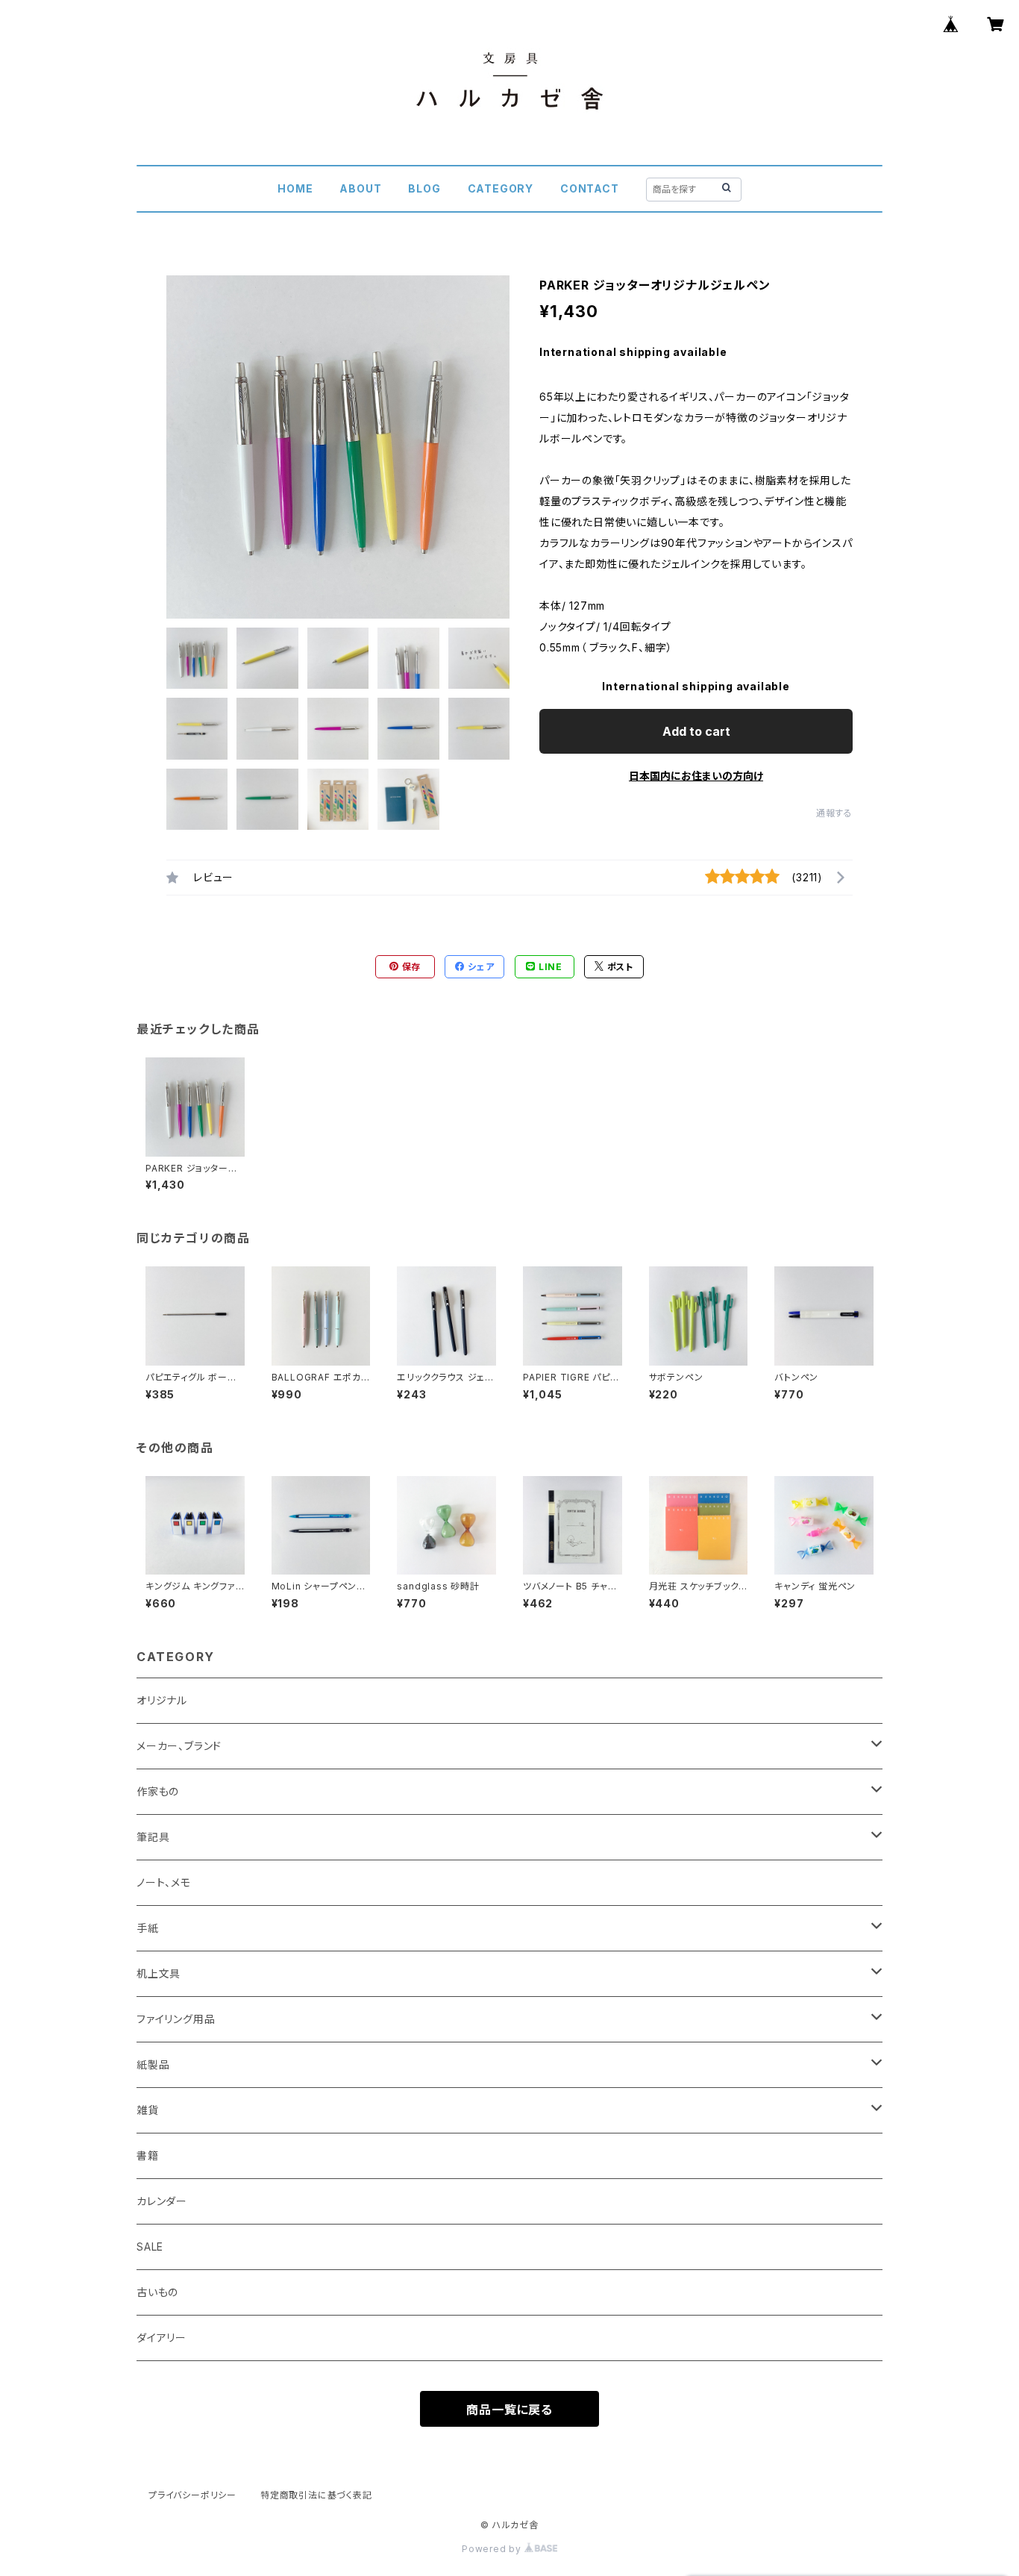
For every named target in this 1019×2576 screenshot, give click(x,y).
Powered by (493, 2549)
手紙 (148, 1928)
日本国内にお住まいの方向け (696, 776)
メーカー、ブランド (179, 1746)
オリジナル (162, 1700)
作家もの (158, 1791)
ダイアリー (162, 2338)
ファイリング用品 (176, 2019)
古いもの (157, 2292)
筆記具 (153, 1837)
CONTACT (590, 188)
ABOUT (360, 188)
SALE (150, 2247)
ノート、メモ (164, 1882)
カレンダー (162, 2201)
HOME (295, 188)
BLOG (424, 188)
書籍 (148, 2155)
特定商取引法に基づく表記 (316, 2495)
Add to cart (696, 731)
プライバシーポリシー (192, 2495)
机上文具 (159, 1973)
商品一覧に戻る (509, 2410)
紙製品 (153, 2064)
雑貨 (148, 2110)
